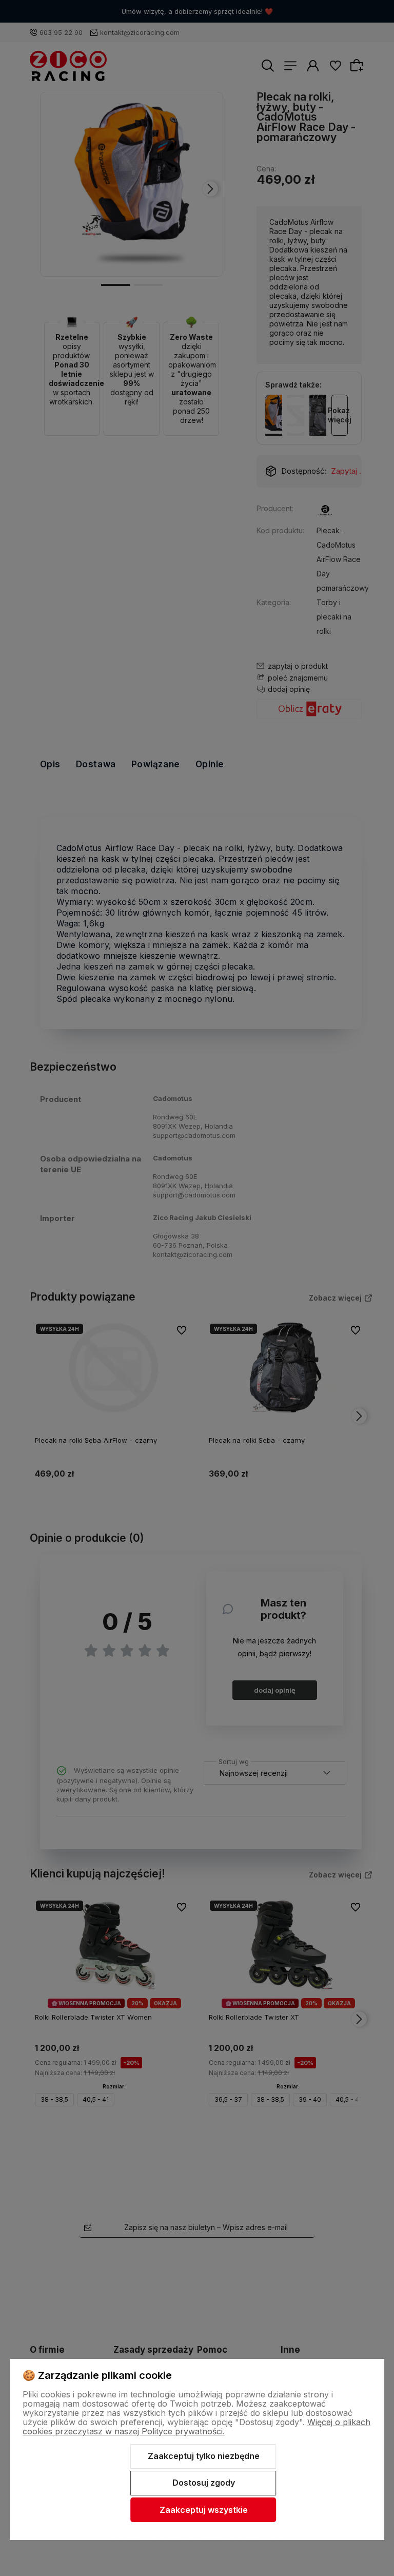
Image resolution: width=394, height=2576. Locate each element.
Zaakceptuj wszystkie (204, 2510)
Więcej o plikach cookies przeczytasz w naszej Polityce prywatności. (196, 2427)
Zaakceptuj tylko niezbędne (204, 2456)
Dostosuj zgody (204, 2483)
